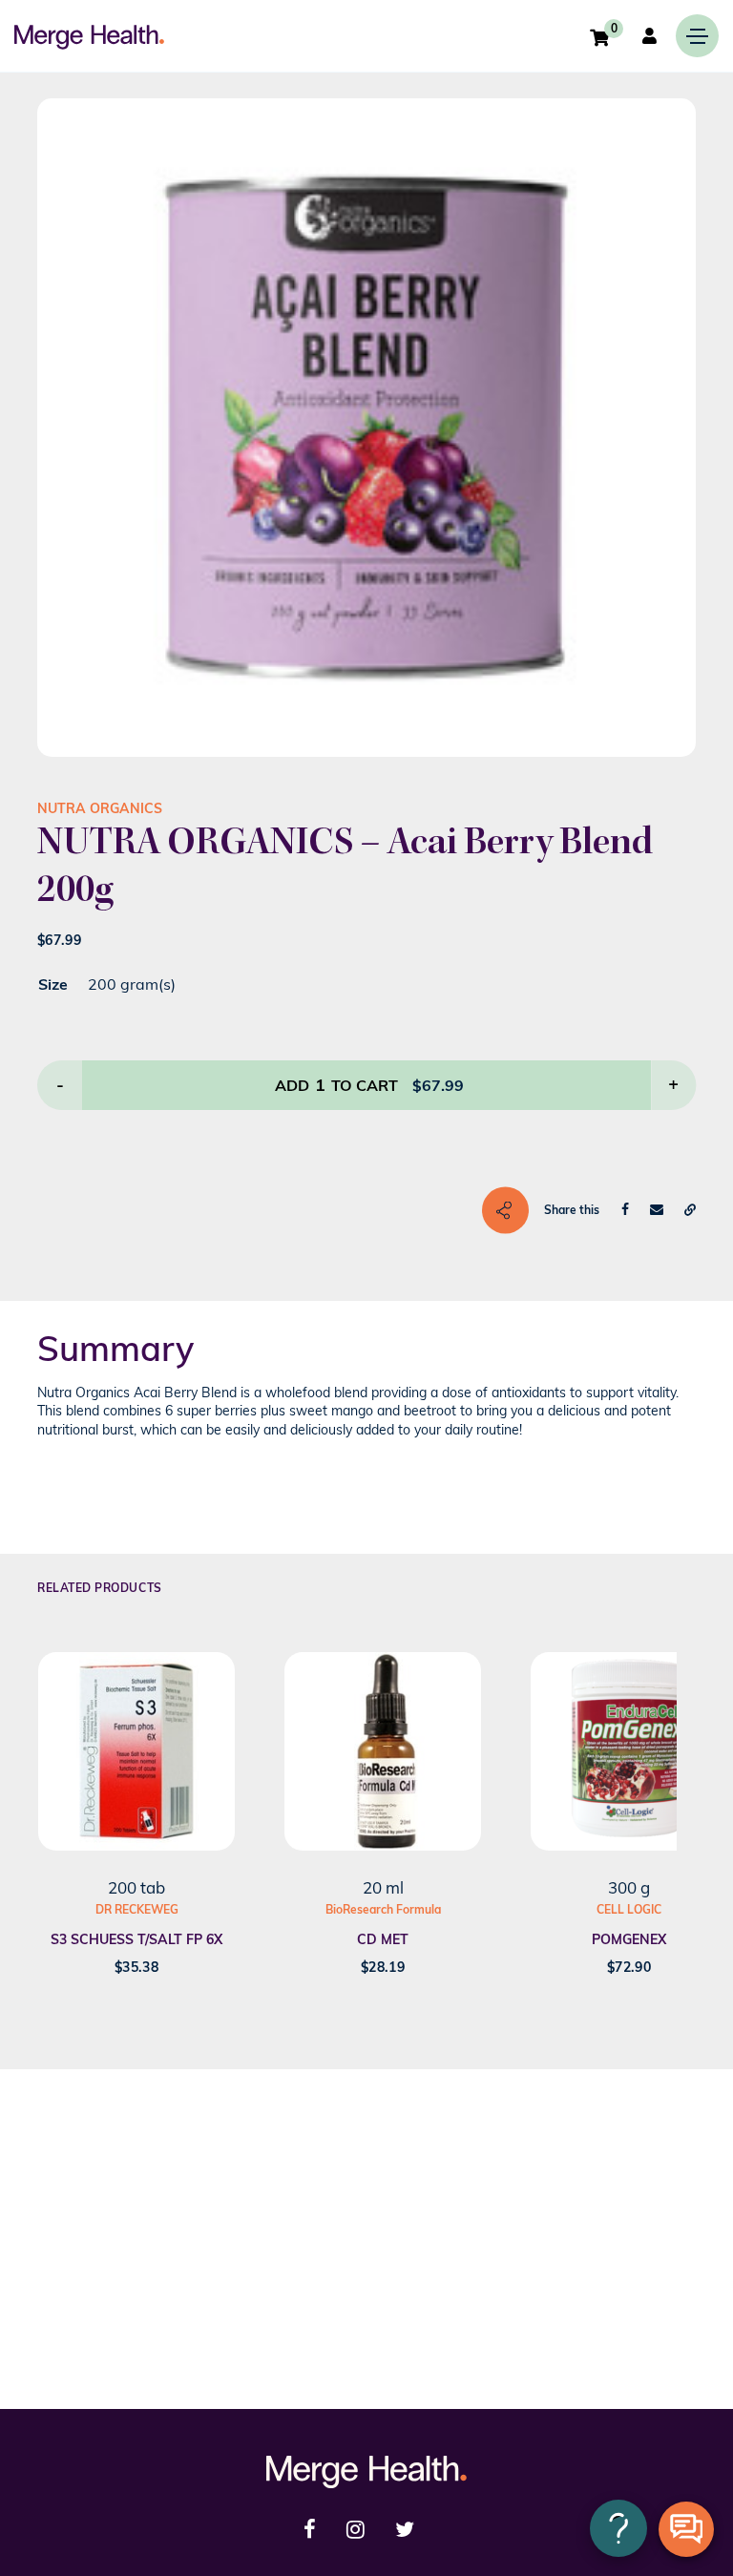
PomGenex (629, 1939)
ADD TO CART (336, 1085)
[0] (599, 37)
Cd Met (383, 1939)
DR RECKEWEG (137, 1909)
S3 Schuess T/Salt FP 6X (136, 1939)
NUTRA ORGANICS (100, 808)
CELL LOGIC (629, 1909)
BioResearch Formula (383, 1909)
